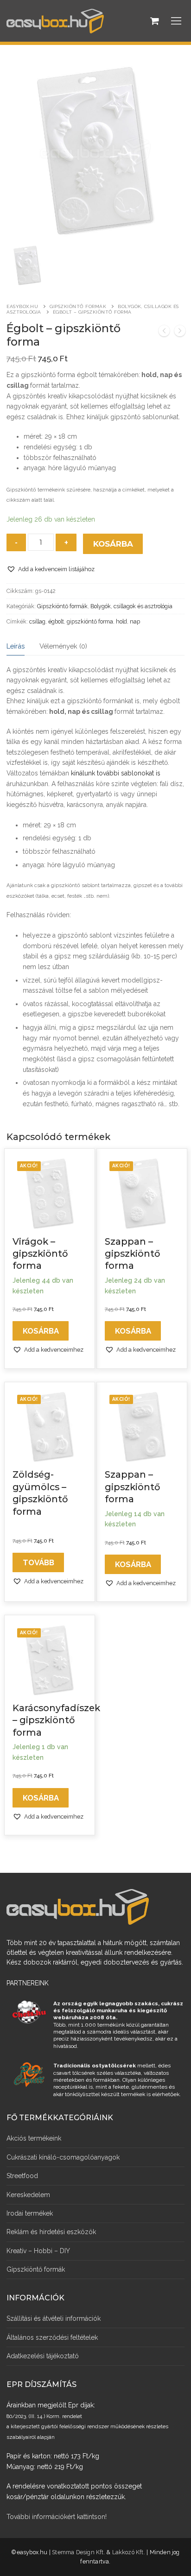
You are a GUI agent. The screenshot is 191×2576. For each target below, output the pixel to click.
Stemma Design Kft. (79, 2552)
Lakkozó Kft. (129, 2552)
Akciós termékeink (34, 2138)
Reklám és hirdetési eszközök (51, 2232)
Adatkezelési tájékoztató (43, 2356)
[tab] (16, 646)
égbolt (56, 621)
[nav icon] (176, 21)
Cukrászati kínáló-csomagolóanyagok (63, 2157)
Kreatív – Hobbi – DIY (38, 2251)
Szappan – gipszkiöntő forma (132, 1254)
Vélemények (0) (63, 646)
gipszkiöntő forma (90, 621)
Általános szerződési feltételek (52, 2337)
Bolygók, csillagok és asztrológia (131, 606)
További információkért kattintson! (57, 2517)
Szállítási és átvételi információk (54, 2318)
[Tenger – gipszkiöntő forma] (164, 332)
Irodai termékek (30, 2213)
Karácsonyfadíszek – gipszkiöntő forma (56, 1720)
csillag (37, 621)
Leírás (16, 646)
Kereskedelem (28, 2195)
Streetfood (22, 2176)
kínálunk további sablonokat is (116, 773)
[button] (51, 569)
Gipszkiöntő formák (78, 306)
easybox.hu (22, 306)
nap (135, 621)
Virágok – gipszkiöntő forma (40, 1254)
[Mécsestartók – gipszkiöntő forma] (180, 332)
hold (121, 621)
